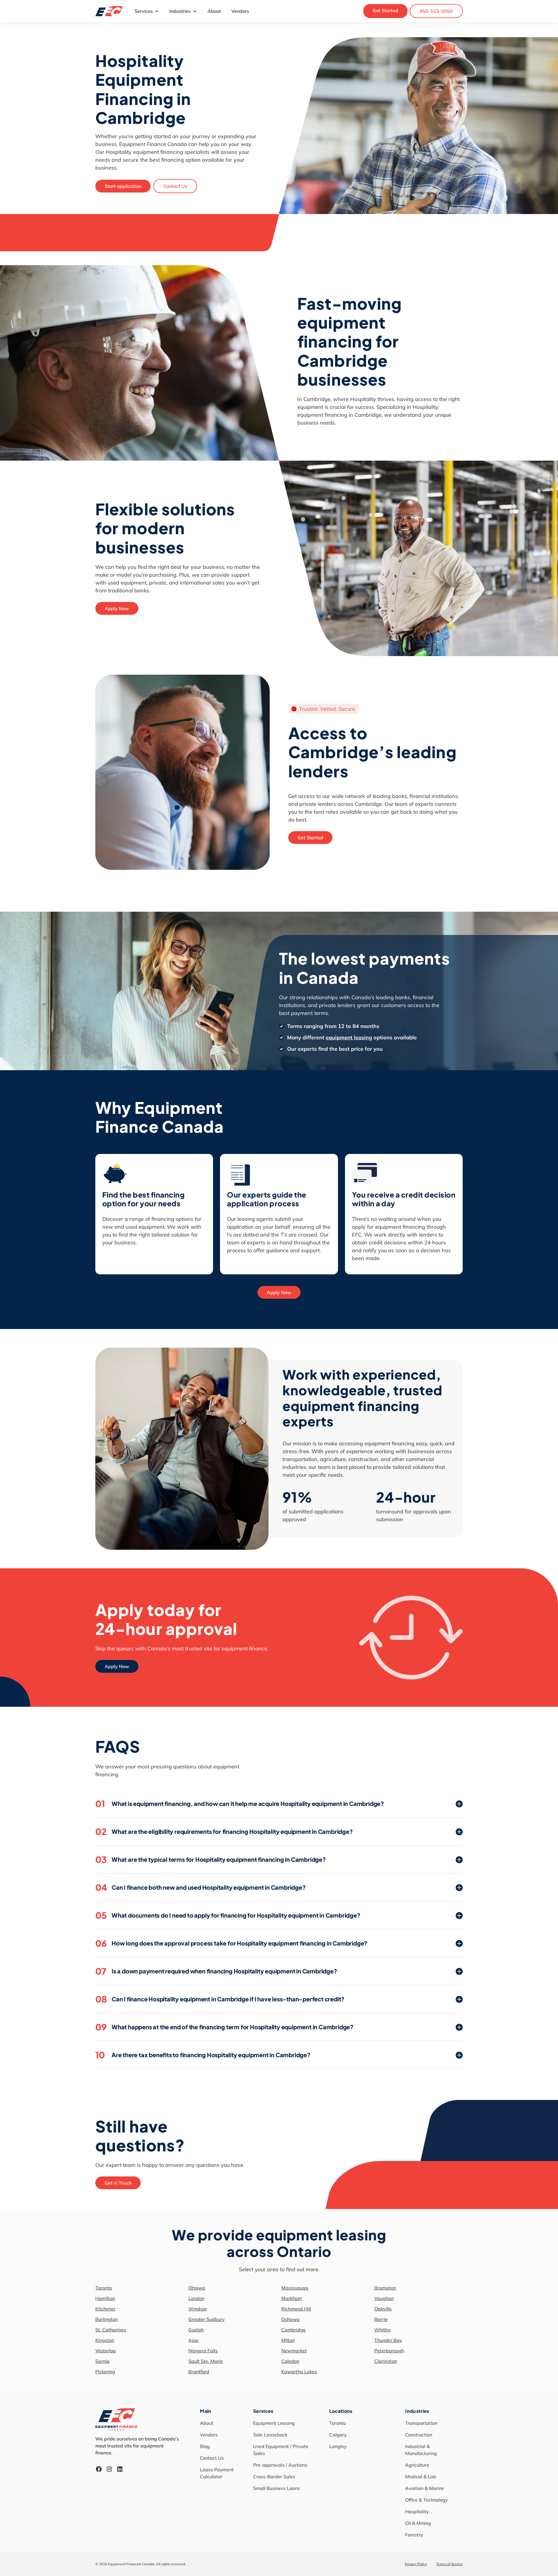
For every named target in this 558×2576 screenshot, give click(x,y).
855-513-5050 (436, 11)
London (196, 2298)
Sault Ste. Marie (206, 2361)
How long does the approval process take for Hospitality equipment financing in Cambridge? (231, 1943)
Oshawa (290, 2319)
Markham (292, 2298)
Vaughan (384, 2298)
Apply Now (117, 608)
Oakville (383, 2309)
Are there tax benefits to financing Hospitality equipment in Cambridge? (203, 2055)
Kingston (105, 2340)
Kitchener (105, 2309)
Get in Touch (118, 2183)
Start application (123, 186)
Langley (338, 2446)
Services (144, 11)
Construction (419, 2435)
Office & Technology (426, 2500)
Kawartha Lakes (299, 2372)
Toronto (104, 2288)
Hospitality (417, 2511)
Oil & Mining (418, 2523)
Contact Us (175, 186)
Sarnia (102, 2361)
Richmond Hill (296, 2309)
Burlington (107, 2319)
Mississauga (295, 2288)
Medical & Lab (421, 2477)
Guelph (196, 2330)
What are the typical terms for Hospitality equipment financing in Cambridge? (211, 1859)
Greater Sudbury (206, 2319)
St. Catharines (111, 2330)
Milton (288, 2340)
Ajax (193, 2340)
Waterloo (105, 2351)
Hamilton (105, 2298)
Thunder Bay (388, 2340)
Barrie (381, 2319)
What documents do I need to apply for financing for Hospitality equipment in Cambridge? (228, 1915)
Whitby (382, 2330)
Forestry (414, 2535)
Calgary (338, 2435)
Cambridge (294, 2330)
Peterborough (389, 2351)
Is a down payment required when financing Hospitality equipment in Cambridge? (216, 1971)
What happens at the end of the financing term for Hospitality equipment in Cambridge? (224, 2027)
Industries (180, 11)
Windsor (198, 2309)
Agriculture (417, 2465)
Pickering (105, 2372)
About (214, 11)
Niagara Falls (203, 2351)
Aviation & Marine (425, 2488)
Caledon (290, 2361)
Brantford (199, 2372)
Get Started (385, 10)
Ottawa (197, 2288)
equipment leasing (349, 1037)
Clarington (386, 2361)
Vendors (240, 11)
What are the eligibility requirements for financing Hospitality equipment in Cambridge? (224, 1832)
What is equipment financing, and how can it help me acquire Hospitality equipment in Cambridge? (240, 1804)
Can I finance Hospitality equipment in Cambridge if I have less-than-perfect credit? (220, 1999)
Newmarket (294, 2351)
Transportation (421, 2423)
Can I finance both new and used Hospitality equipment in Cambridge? (201, 1887)
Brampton (385, 2288)
